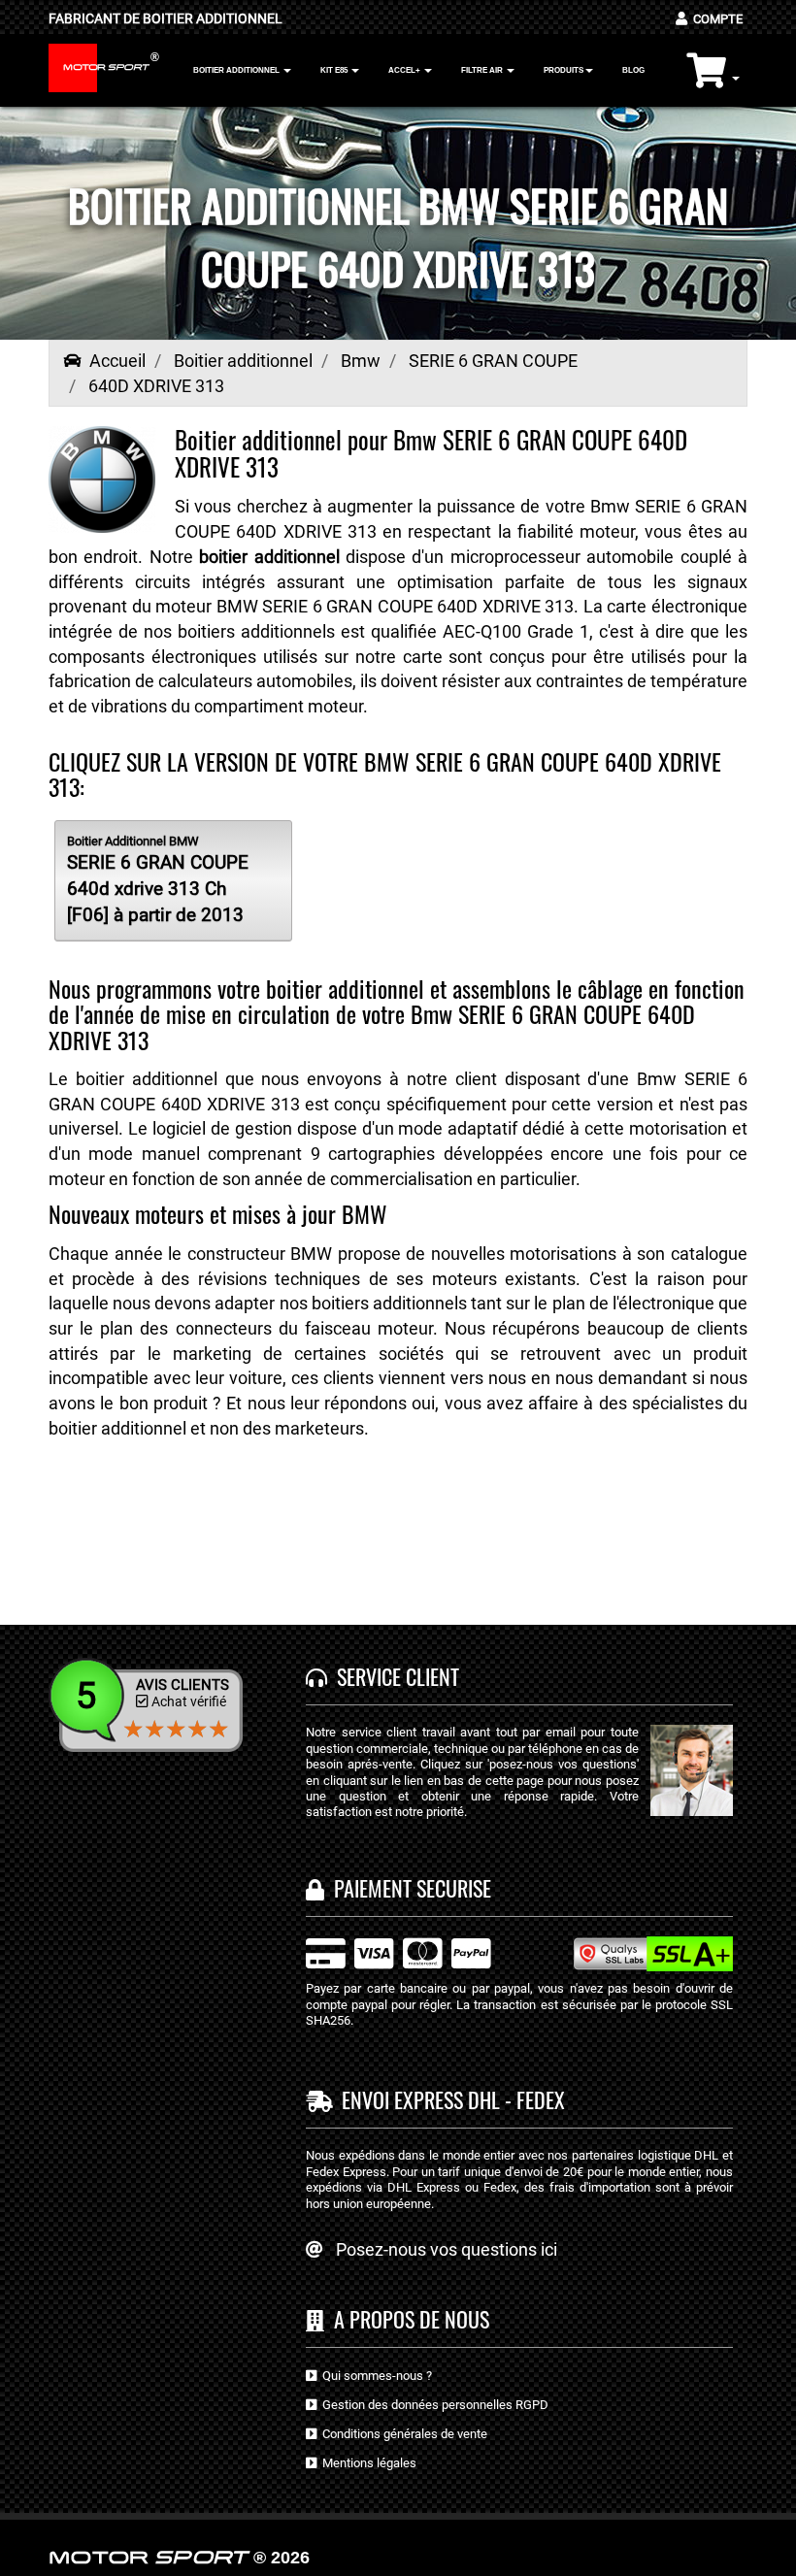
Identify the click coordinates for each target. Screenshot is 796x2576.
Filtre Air (483, 70)
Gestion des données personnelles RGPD (432, 2405)
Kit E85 (335, 70)
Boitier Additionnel (237, 70)
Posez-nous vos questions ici (447, 2249)
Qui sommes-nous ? (374, 2376)
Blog (633, 70)
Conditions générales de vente (402, 2434)
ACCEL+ (405, 70)
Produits (564, 70)
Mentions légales (366, 2463)
